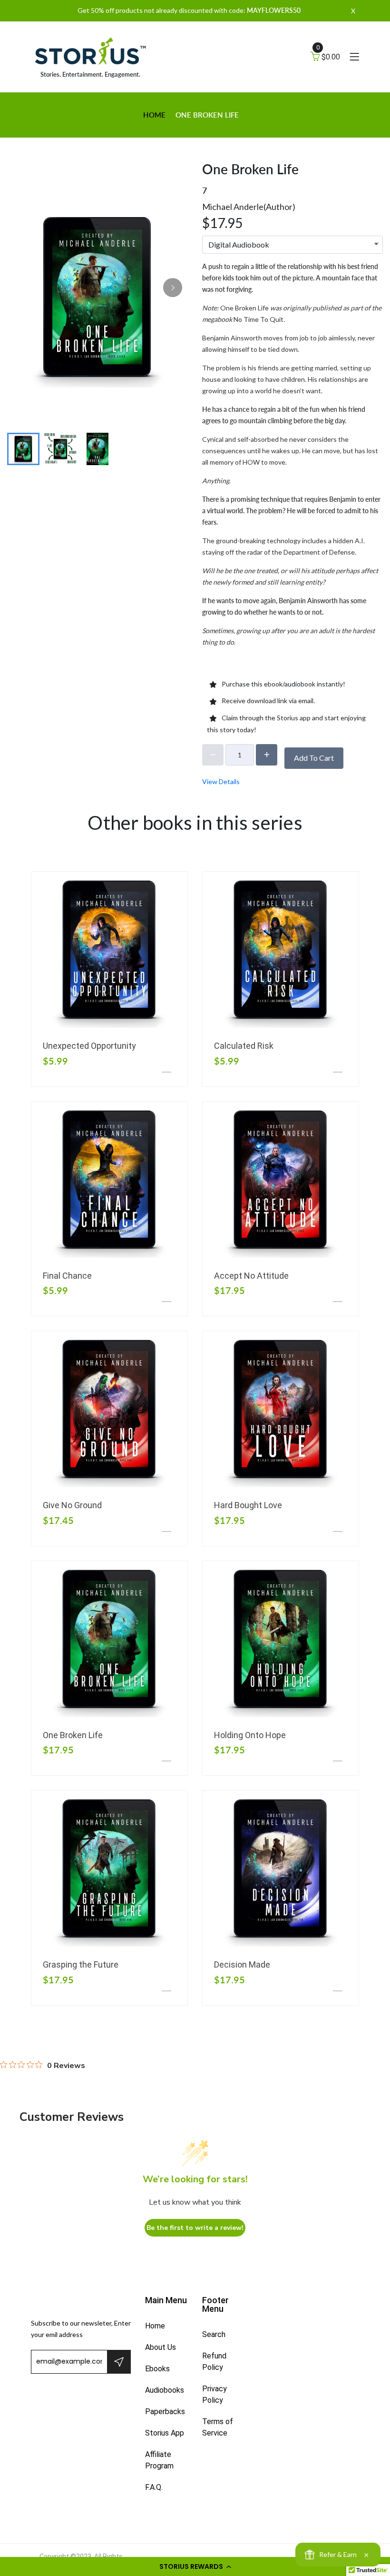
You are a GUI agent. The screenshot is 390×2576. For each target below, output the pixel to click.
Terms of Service (218, 2427)
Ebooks (157, 2369)
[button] (195, 2566)
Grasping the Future (81, 1964)
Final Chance (67, 1276)
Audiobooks (165, 2390)
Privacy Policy (214, 2394)
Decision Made (242, 1964)
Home (154, 115)
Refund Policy (214, 2362)
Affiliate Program (159, 2460)
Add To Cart (314, 758)
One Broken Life (73, 1735)
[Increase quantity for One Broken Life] (267, 755)
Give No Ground (72, 1505)
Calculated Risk (244, 1046)
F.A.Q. (154, 2487)
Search (214, 2334)
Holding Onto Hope (250, 1735)
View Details (221, 781)
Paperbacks (165, 2412)
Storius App (165, 2433)
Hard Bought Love (248, 1505)
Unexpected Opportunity (89, 1046)
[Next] (173, 288)
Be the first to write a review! (195, 2228)
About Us (161, 2347)
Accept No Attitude (251, 1276)
